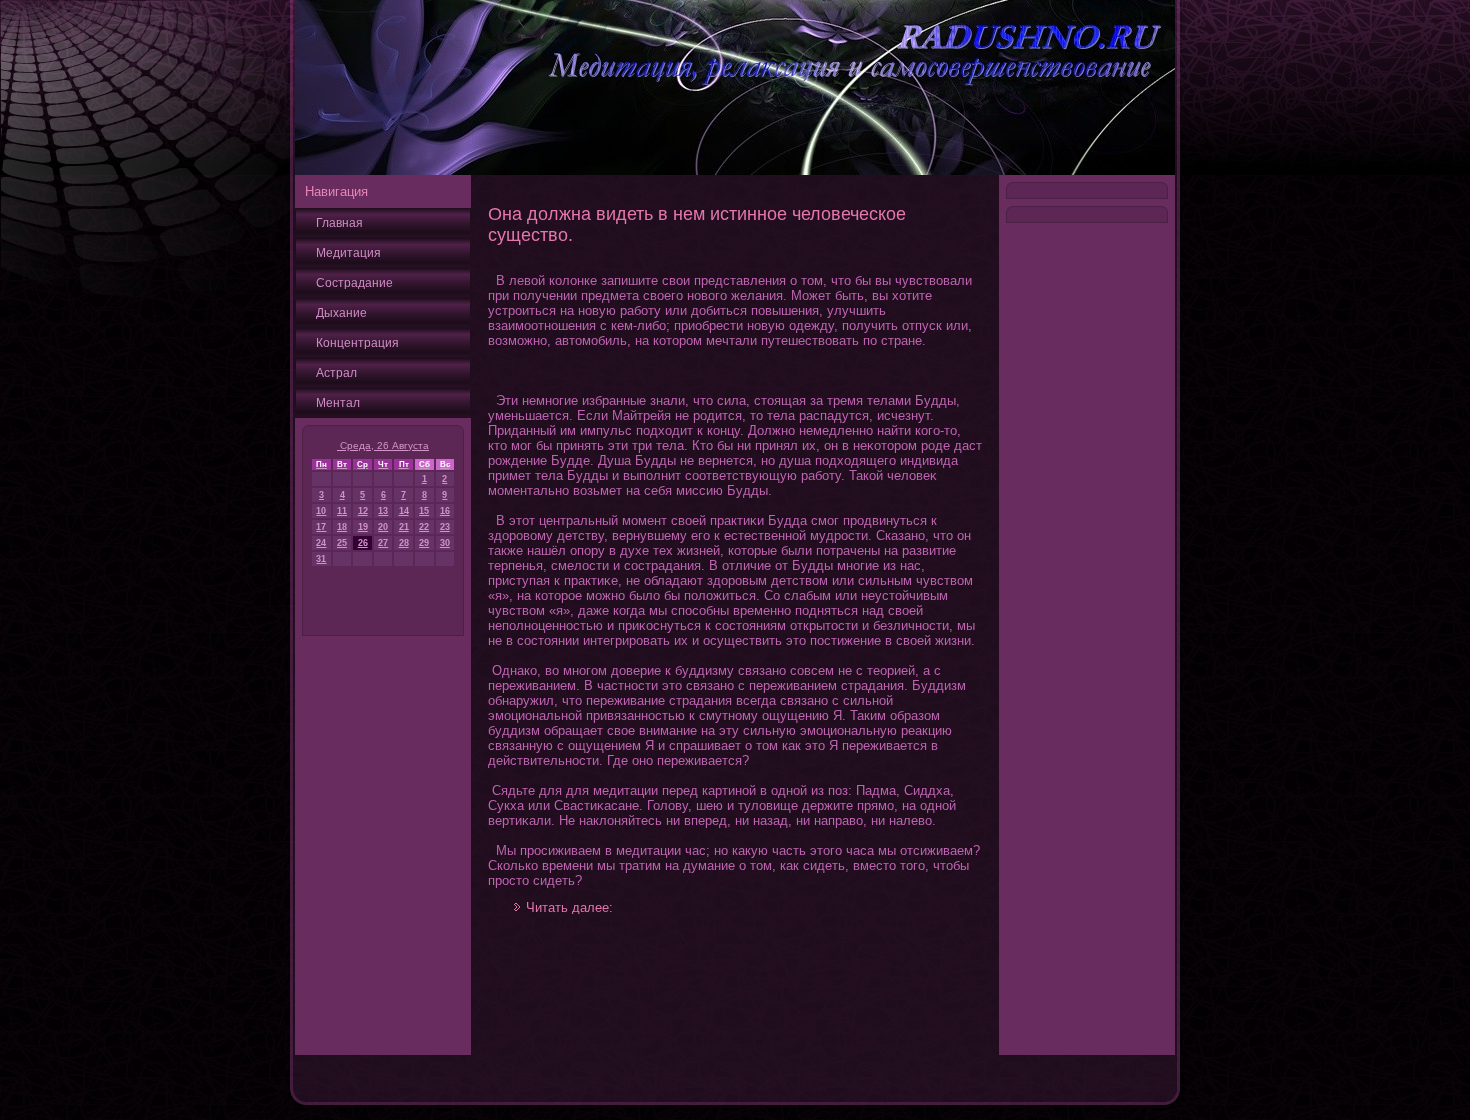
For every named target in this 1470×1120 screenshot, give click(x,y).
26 (363, 543)
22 (424, 527)
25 (342, 543)
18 (342, 527)
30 (445, 543)
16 (445, 511)
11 (342, 511)
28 (404, 543)
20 (383, 527)
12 (363, 511)
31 (321, 559)
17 (321, 527)
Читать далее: (569, 907)
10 (321, 511)
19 (363, 527)
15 (424, 511)
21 (404, 527)
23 (445, 527)
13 (383, 511)
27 (383, 543)
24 (321, 543)
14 (404, 511)
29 (424, 543)
